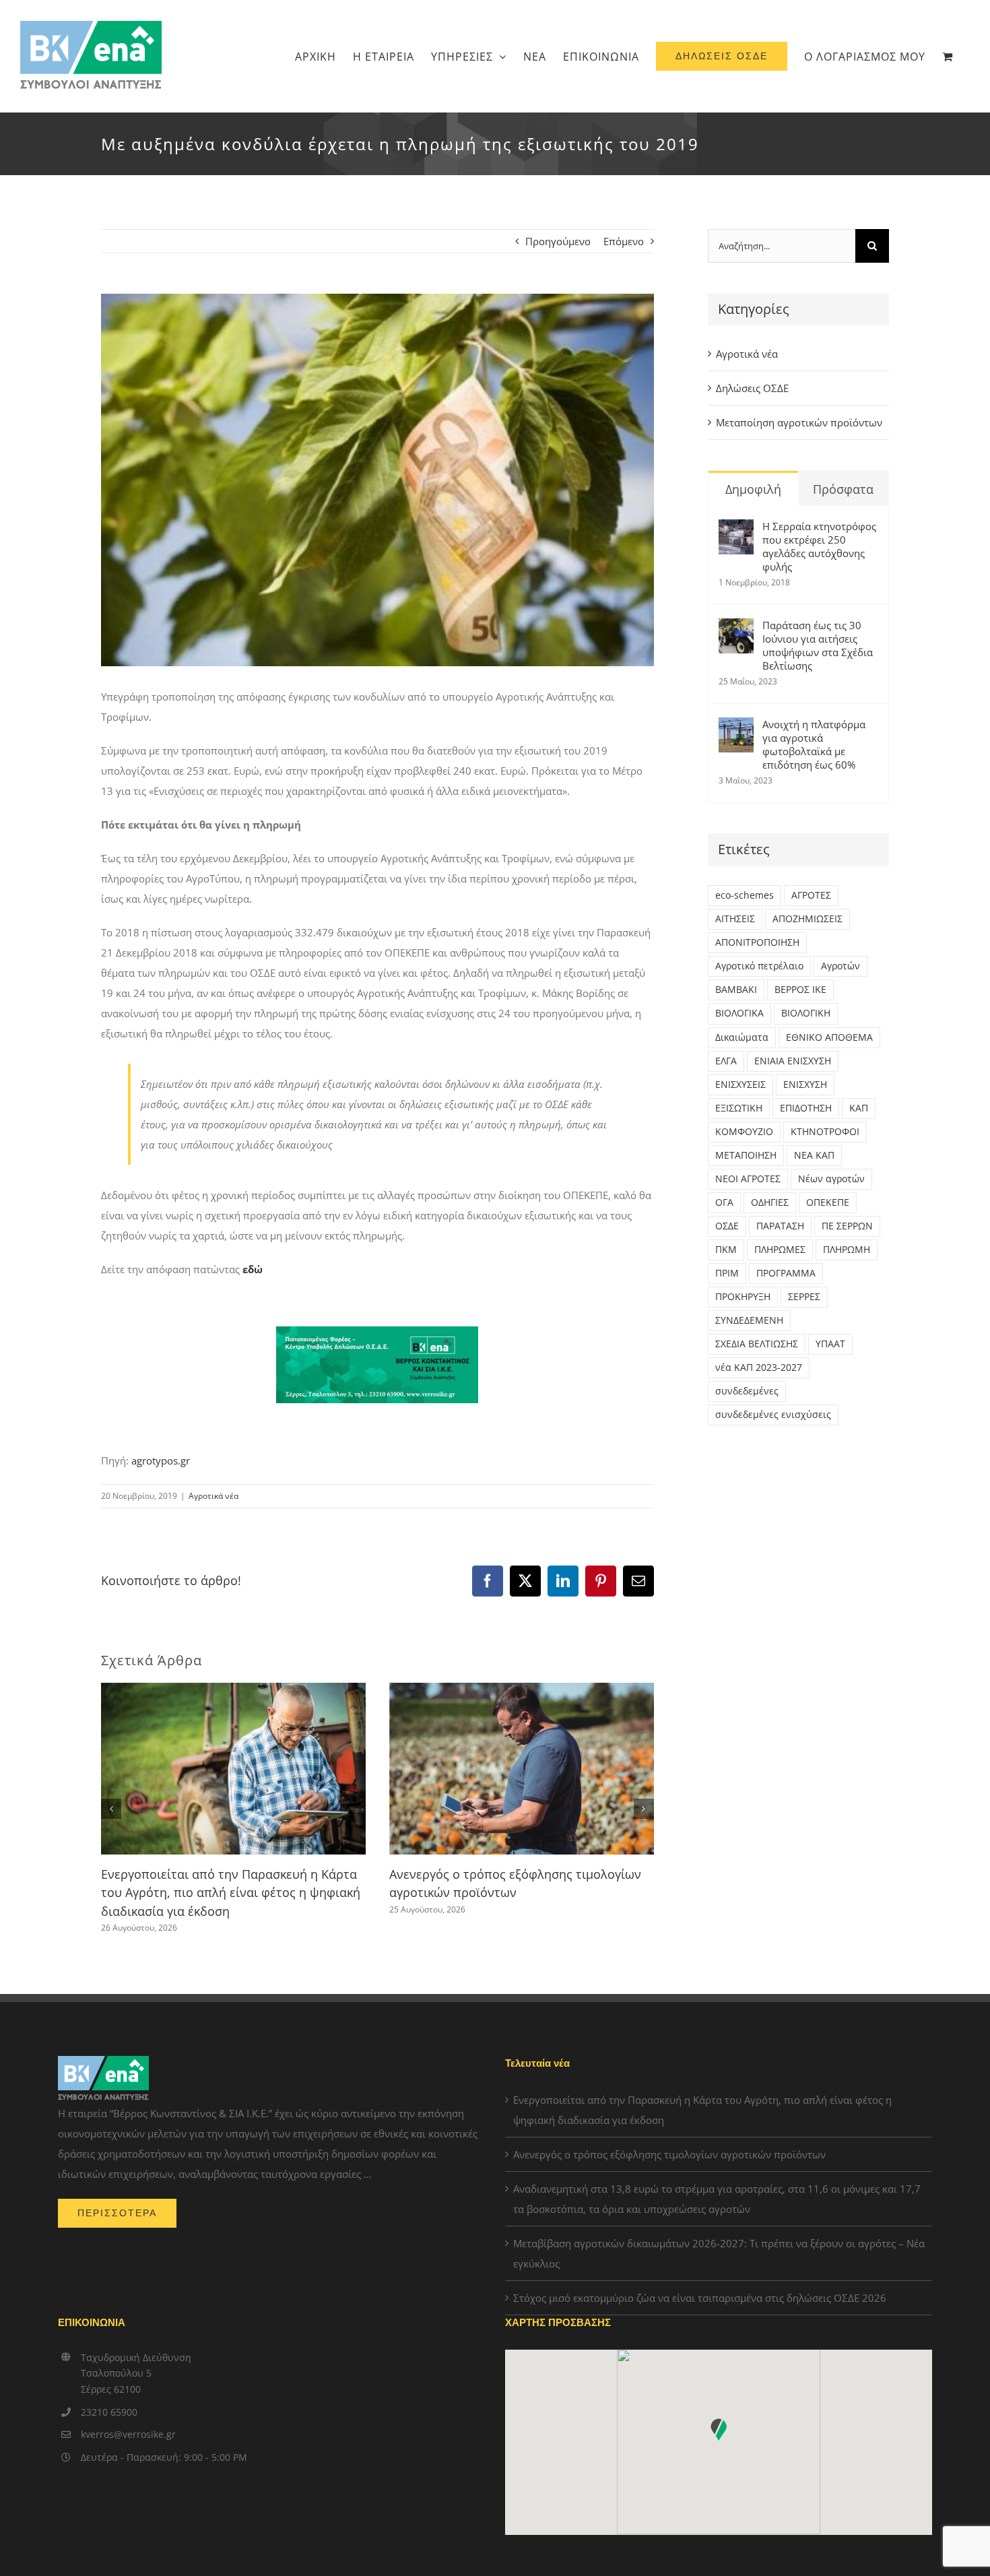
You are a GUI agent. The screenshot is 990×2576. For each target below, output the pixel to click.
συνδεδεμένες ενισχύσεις (773, 1415)
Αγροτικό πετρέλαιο (759, 966)
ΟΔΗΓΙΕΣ (770, 1202)
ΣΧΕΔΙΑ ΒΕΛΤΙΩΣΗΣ (757, 1344)
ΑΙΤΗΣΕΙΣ (735, 919)
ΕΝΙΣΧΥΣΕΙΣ (740, 1085)
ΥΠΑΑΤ (830, 1344)
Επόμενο (624, 241)
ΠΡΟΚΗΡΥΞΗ (743, 1297)
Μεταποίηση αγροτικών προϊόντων (799, 422)
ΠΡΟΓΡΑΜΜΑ (786, 1273)
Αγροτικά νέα (213, 1496)
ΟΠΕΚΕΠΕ (828, 1202)
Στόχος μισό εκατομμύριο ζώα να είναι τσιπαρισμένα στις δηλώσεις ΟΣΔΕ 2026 (700, 2298)
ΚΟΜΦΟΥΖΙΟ (744, 1132)
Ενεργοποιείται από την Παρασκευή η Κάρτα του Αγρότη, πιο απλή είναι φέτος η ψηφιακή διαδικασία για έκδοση (231, 1893)
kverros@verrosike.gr (128, 2434)
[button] (111, 1809)
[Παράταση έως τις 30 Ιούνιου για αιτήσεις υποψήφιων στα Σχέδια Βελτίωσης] (736, 629)
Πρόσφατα (843, 489)
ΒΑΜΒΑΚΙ (736, 990)
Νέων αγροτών (831, 1179)
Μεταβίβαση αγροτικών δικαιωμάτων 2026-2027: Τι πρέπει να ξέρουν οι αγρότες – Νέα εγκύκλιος (719, 2253)
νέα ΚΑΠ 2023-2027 (759, 1367)
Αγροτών (840, 966)
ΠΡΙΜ (727, 1273)
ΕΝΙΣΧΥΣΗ (805, 1085)
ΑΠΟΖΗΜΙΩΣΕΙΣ (807, 919)
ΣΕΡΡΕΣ (804, 1297)
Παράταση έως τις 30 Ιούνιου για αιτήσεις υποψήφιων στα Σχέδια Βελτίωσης (818, 645)
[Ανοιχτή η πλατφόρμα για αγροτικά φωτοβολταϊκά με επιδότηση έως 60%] (736, 728)
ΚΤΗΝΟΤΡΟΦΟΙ (825, 1132)
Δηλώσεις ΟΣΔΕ (752, 388)
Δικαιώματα (742, 1037)
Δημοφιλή (753, 489)
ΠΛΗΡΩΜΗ (847, 1250)
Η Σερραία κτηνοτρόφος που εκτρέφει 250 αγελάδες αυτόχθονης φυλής (819, 546)
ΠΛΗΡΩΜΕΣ (780, 1250)
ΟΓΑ (724, 1202)
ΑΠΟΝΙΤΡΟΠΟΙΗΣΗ (757, 942)
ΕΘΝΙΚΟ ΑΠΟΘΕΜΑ (829, 1037)
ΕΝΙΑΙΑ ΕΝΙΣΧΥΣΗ (793, 1061)
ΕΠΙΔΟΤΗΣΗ (806, 1108)
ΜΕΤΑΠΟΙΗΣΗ (746, 1155)
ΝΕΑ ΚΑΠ (814, 1155)
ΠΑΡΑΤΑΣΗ (780, 1226)
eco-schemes (745, 895)
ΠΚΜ (726, 1250)
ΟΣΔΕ (727, 1226)
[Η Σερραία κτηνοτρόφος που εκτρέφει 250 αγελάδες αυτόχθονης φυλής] (736, 529)
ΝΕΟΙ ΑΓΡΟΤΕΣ (748, 1179)
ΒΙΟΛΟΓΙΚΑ (739, 1013)
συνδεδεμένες (747, 1391)
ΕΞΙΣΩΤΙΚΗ (739, 1108)
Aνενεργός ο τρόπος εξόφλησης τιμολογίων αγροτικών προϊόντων (669, 2154)
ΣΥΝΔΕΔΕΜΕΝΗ (749, 1320)
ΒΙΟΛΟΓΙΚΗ (806, 1013)
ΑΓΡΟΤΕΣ (811, 895)
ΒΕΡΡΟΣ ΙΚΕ (800, 990)
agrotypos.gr (161, 1460)
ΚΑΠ (859, 1108)
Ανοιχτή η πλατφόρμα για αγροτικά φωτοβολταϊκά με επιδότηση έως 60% (814, 744)
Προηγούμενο (558, 241)
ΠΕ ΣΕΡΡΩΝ (847, 1226)
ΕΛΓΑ (726, 1061)
